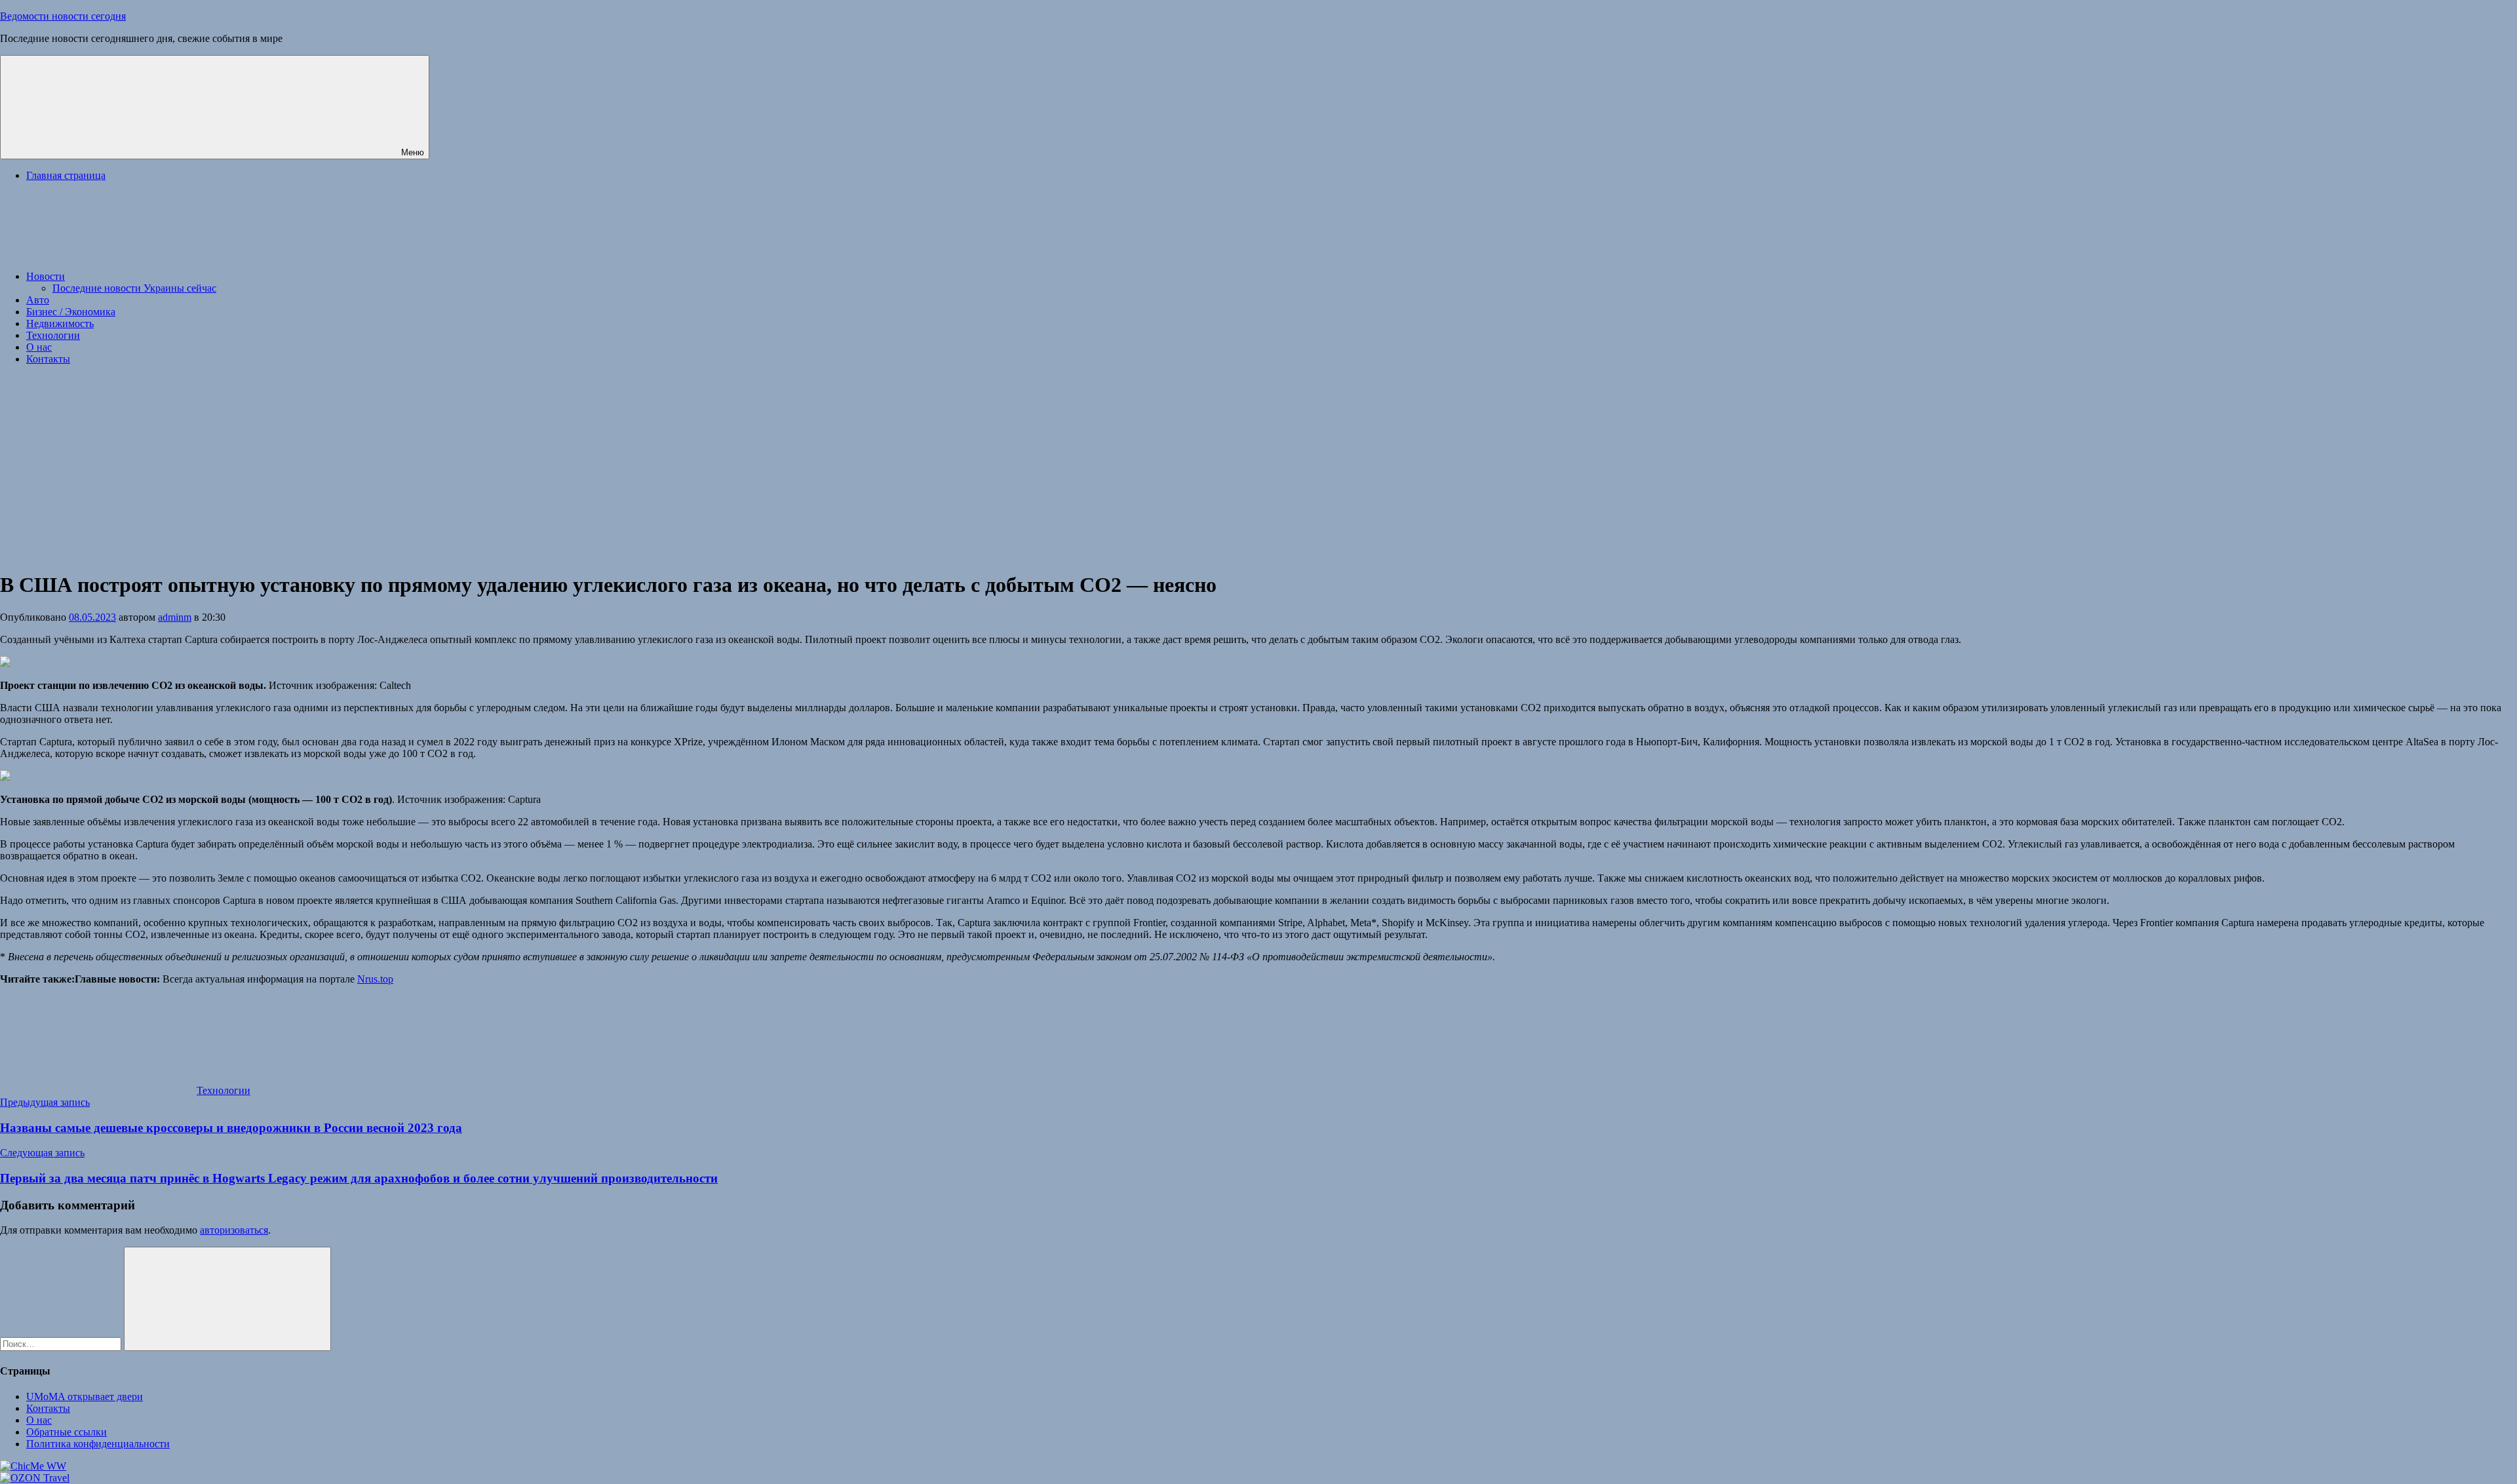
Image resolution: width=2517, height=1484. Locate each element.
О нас (39, 347)
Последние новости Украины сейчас (134, 288)
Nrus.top (375, 979)
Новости (46, 276)
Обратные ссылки (67, 1432)
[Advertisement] (1258, 467)
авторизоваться (234, 1230)
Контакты (48, 359)
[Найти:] (62, 1343)
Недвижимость (60, 323)
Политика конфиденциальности (98, 1444)
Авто (38, 300)
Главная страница (66, 175)
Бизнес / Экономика (71, 312)
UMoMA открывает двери (85, 1396)
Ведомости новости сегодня (63, 16)
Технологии (53, 335)
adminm (175, 617)
